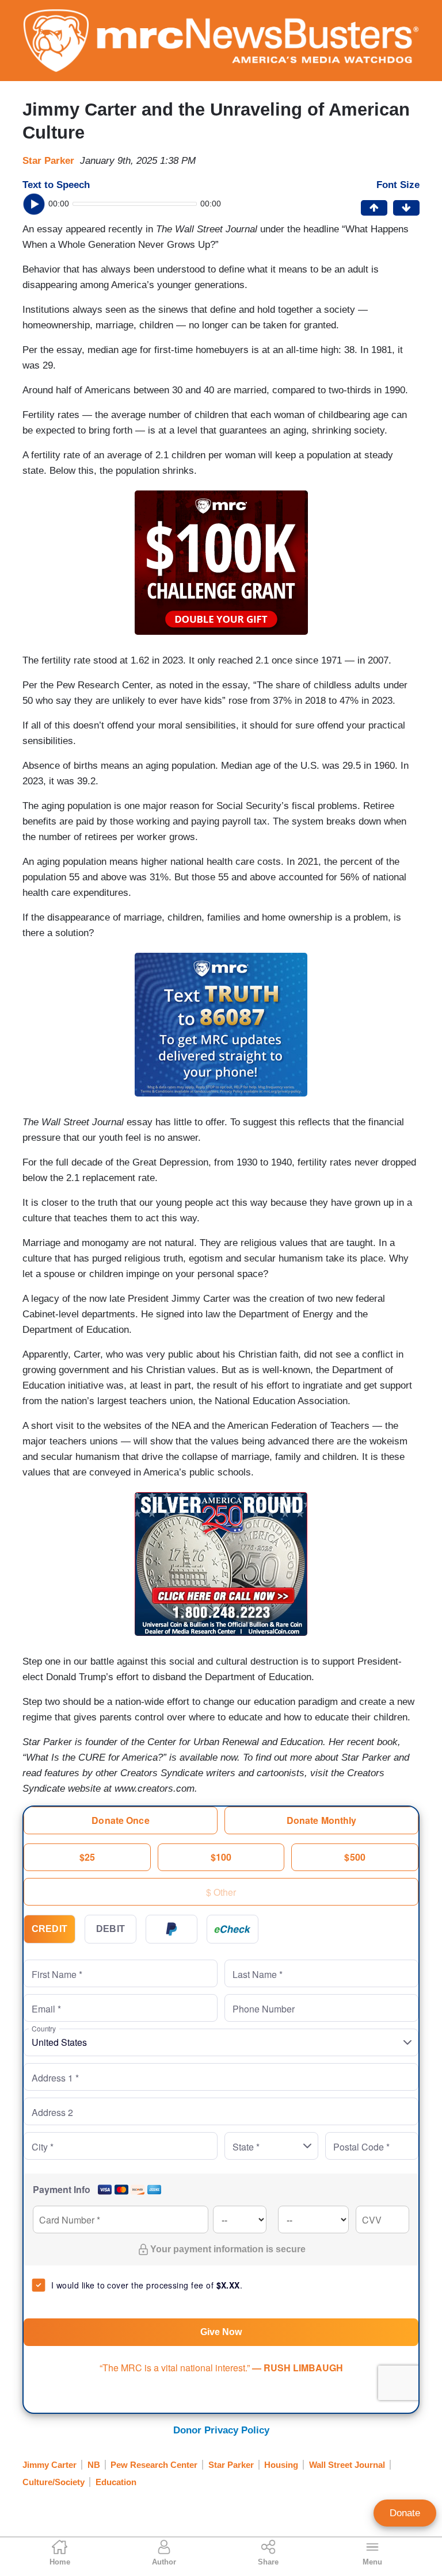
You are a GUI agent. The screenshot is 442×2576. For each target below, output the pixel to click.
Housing (281, 2465)
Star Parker (48, 161)
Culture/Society (54, 2482)
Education (116, 2482)
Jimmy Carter (49, 2465)
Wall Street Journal (347, 2465)
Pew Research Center (154, 2465)
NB (94, 2465)
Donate (405, 2513)
